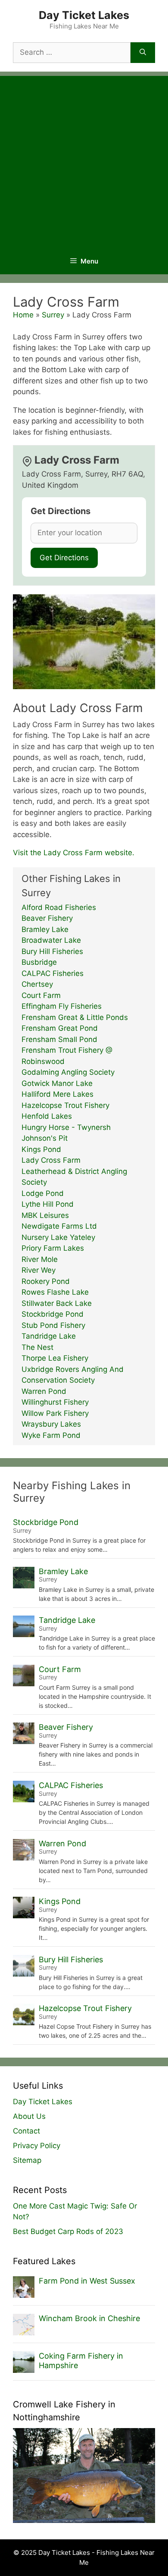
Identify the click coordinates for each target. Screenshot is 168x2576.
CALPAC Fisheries (53, 973)
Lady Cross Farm (51, 1160)
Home (23, 315)
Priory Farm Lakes (53, 1248)
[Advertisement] (84, 160)
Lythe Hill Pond (48, 1204)
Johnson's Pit (45, 1138)
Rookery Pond (46, 1281)
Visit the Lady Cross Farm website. (74, 853)
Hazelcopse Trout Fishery (65, 1105)
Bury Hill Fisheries (52, 951)
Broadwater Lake (51, 940)
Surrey (53, 315)
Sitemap (27, 2160)
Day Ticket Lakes (84, 15)
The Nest (37, 1347)
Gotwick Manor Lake (57, 1083)
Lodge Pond (43, 1193)
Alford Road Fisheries (59, 907)
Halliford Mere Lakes (58, 1094)
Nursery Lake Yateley (58, 1237)
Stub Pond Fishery (53, 1325)
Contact (26, 2131)
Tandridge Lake (49, 1336)
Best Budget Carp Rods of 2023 (68, 2231)
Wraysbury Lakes (51, 1424)
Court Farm (41, 995)
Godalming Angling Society (68, 1072)
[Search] (143, 53)
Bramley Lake (45, 929)
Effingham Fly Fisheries (62, 1006)
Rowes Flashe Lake (55, 1292)
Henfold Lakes (47, 1116)
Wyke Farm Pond (51, 1435)
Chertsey (37, 984)
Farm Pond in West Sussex (87, 2281)
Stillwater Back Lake (57, 1303)
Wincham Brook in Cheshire (89, 2318)
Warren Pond (44, 1391)
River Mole (40, 1259)
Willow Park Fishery (55, 1413)
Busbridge (39, 962)
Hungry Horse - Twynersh (66, 1127)
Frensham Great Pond (60, 1028)
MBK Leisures (45, 1215)
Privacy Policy (37, 2146)
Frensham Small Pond (59, 1039)
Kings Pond (41, 1149)
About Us (29, 2116)
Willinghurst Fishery (55, 1402)
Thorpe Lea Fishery (55, 1358)
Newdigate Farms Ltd (59, 1226)
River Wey (39, 1270)
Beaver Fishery (47, 918)
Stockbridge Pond (53, 1314)
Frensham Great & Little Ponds (75, 1017)
